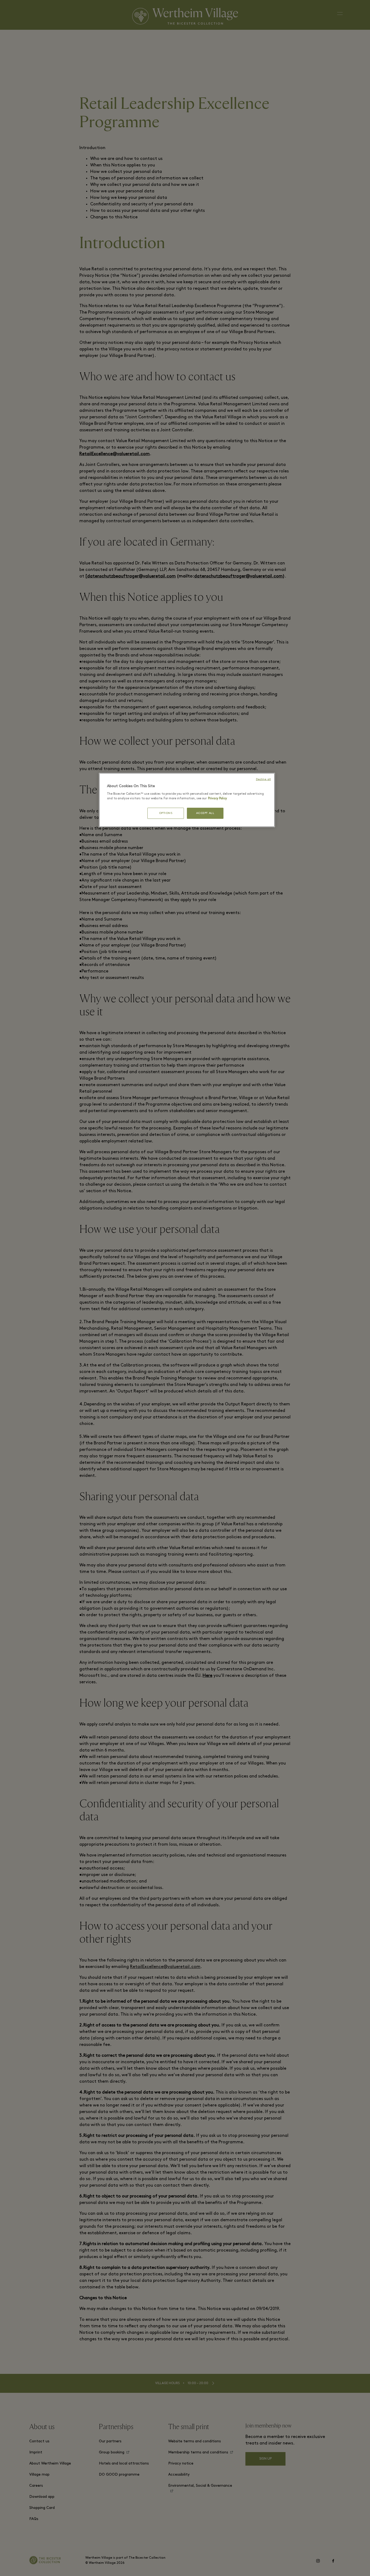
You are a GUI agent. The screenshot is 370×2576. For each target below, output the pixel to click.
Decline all (263, 779)
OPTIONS (166, 813)
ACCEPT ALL (205, 813)
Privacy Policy (218, 799)
